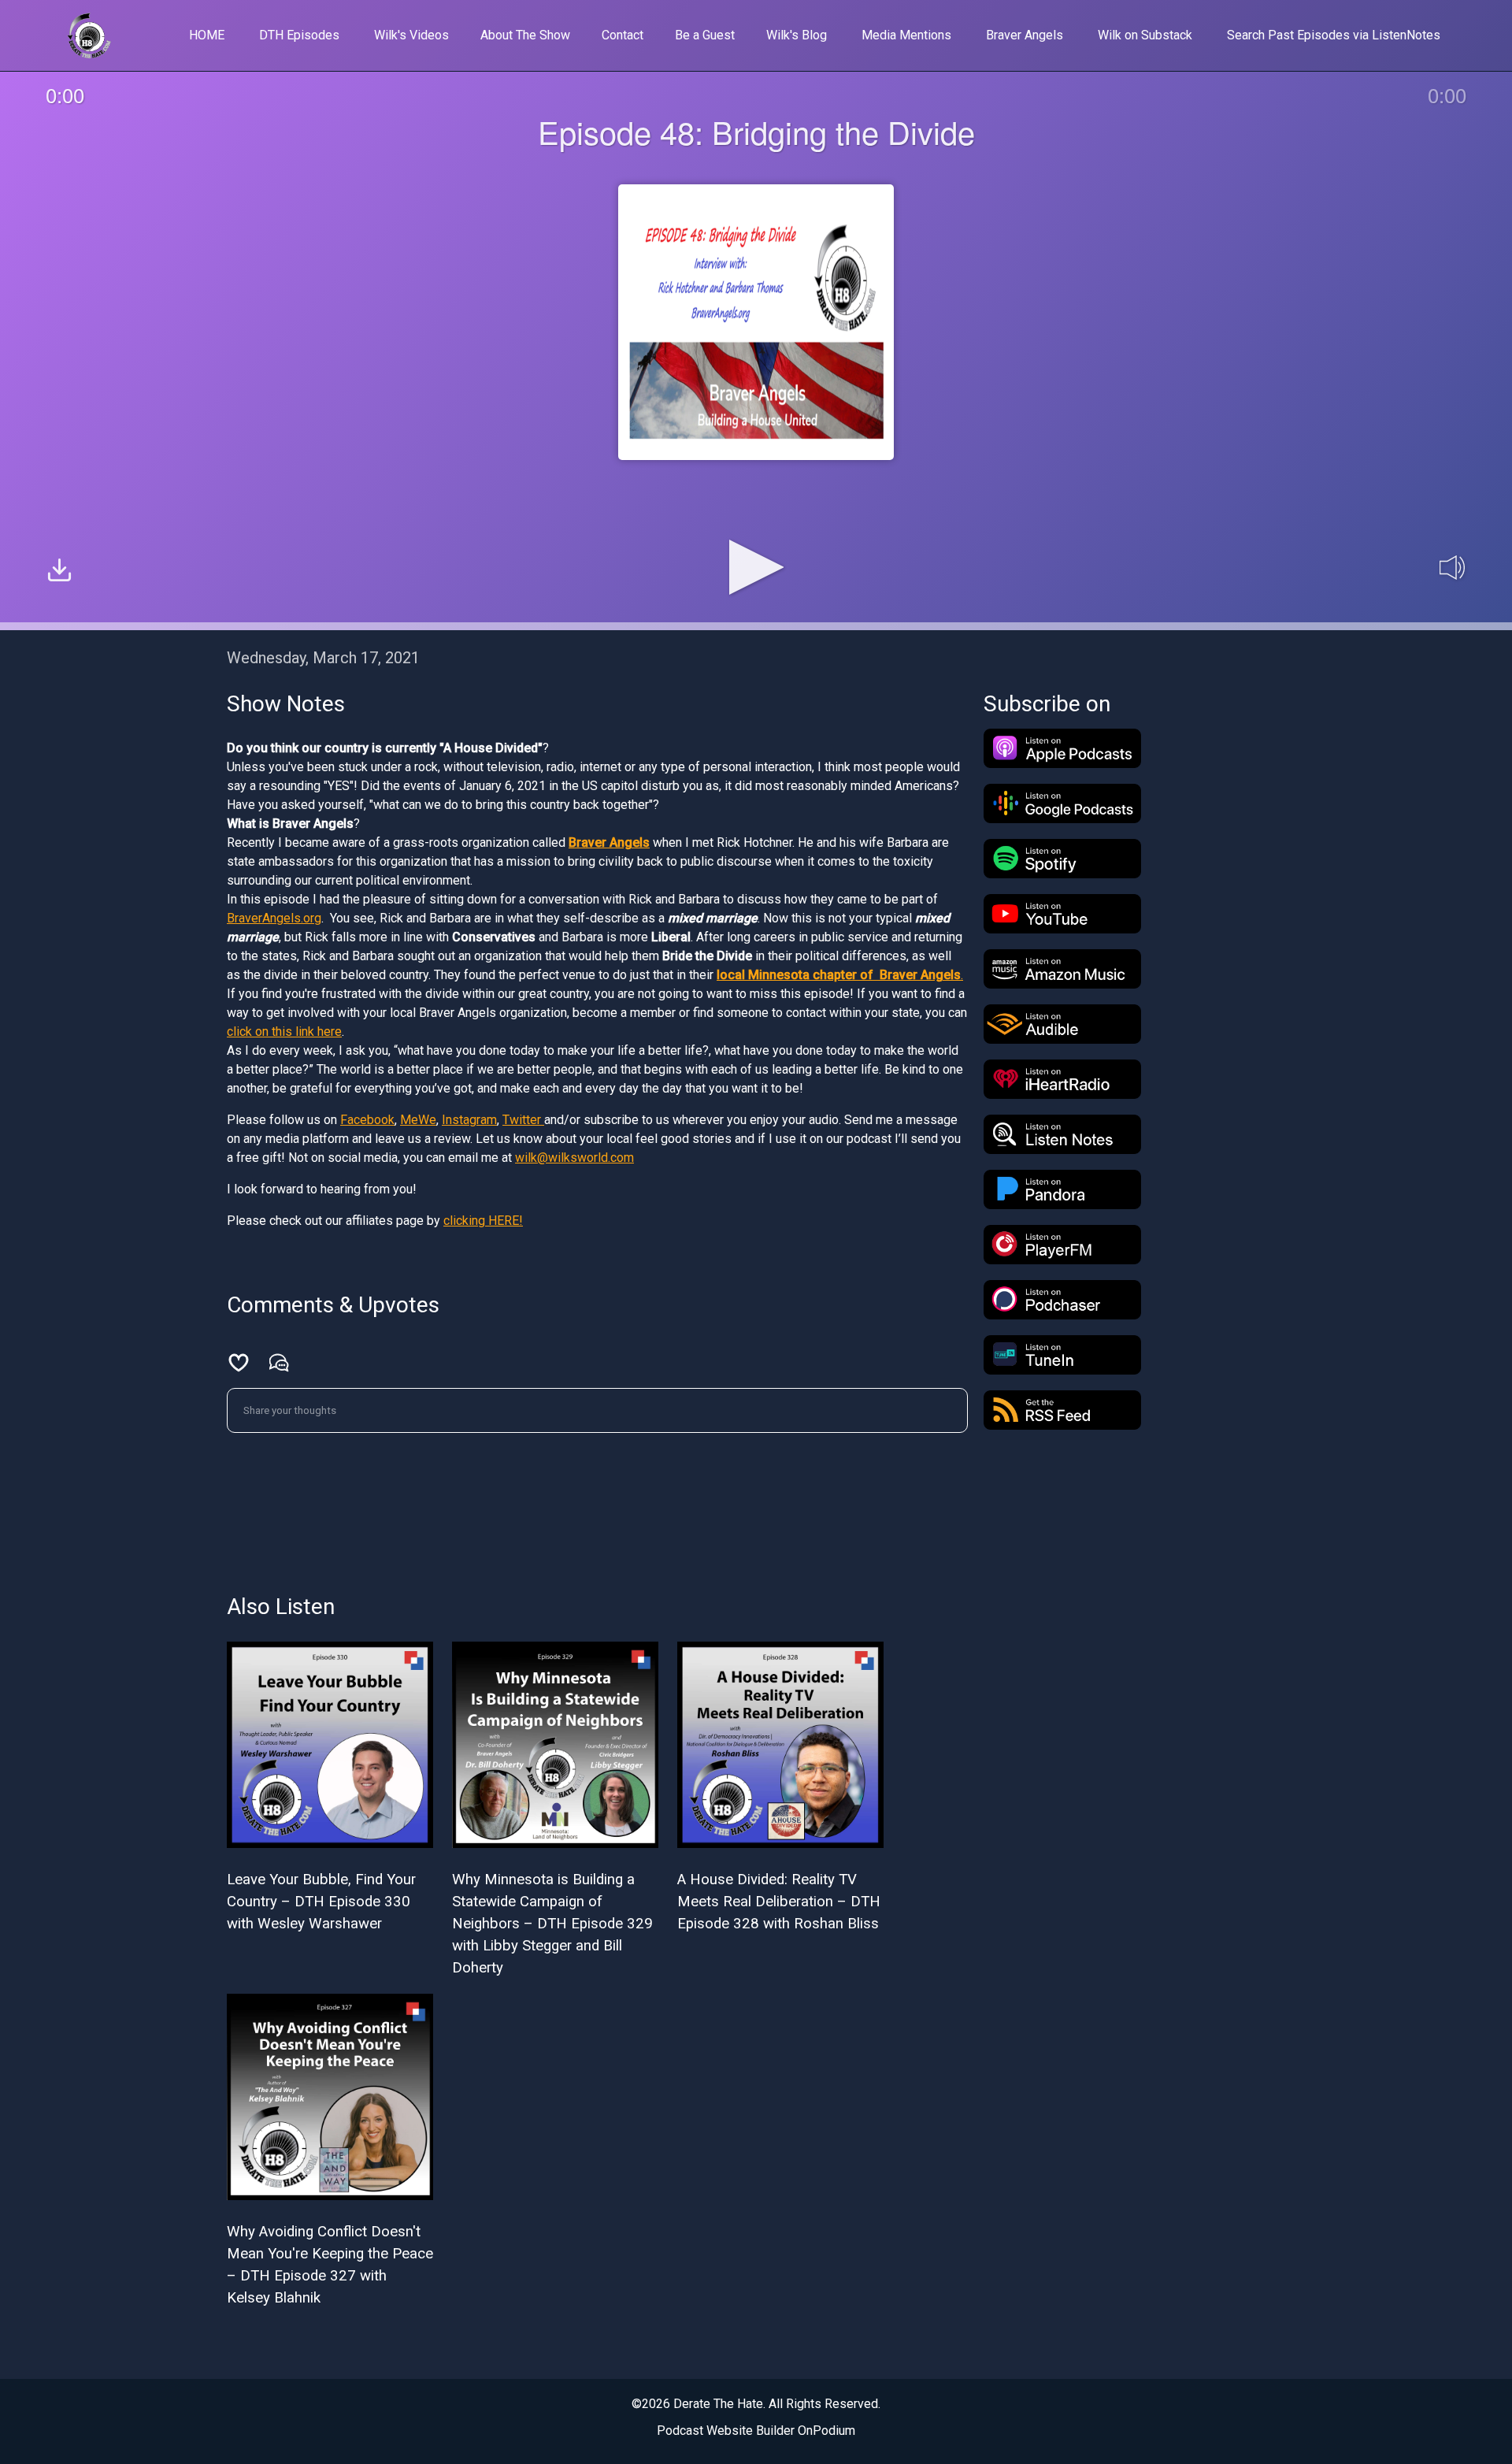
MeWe (418, 1120)
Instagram (469, 1120)
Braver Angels (1025, 35)
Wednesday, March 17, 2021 (323, 658)
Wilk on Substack (1145, 35)
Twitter (523, 1120)
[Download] (59, 572)
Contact (623, 35)
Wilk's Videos (411, 35)
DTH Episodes (299, 35)
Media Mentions (906, 35)
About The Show (525, 35)
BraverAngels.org (274, 918)
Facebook (367, 1120)
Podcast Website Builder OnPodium (756, 2431)
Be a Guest (705, 35)
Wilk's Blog (797, 35)
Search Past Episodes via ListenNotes (1334, 35)
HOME (207, 35)
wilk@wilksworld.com (574, 1158)
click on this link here (284, 1032)
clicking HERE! (483, 1221)
